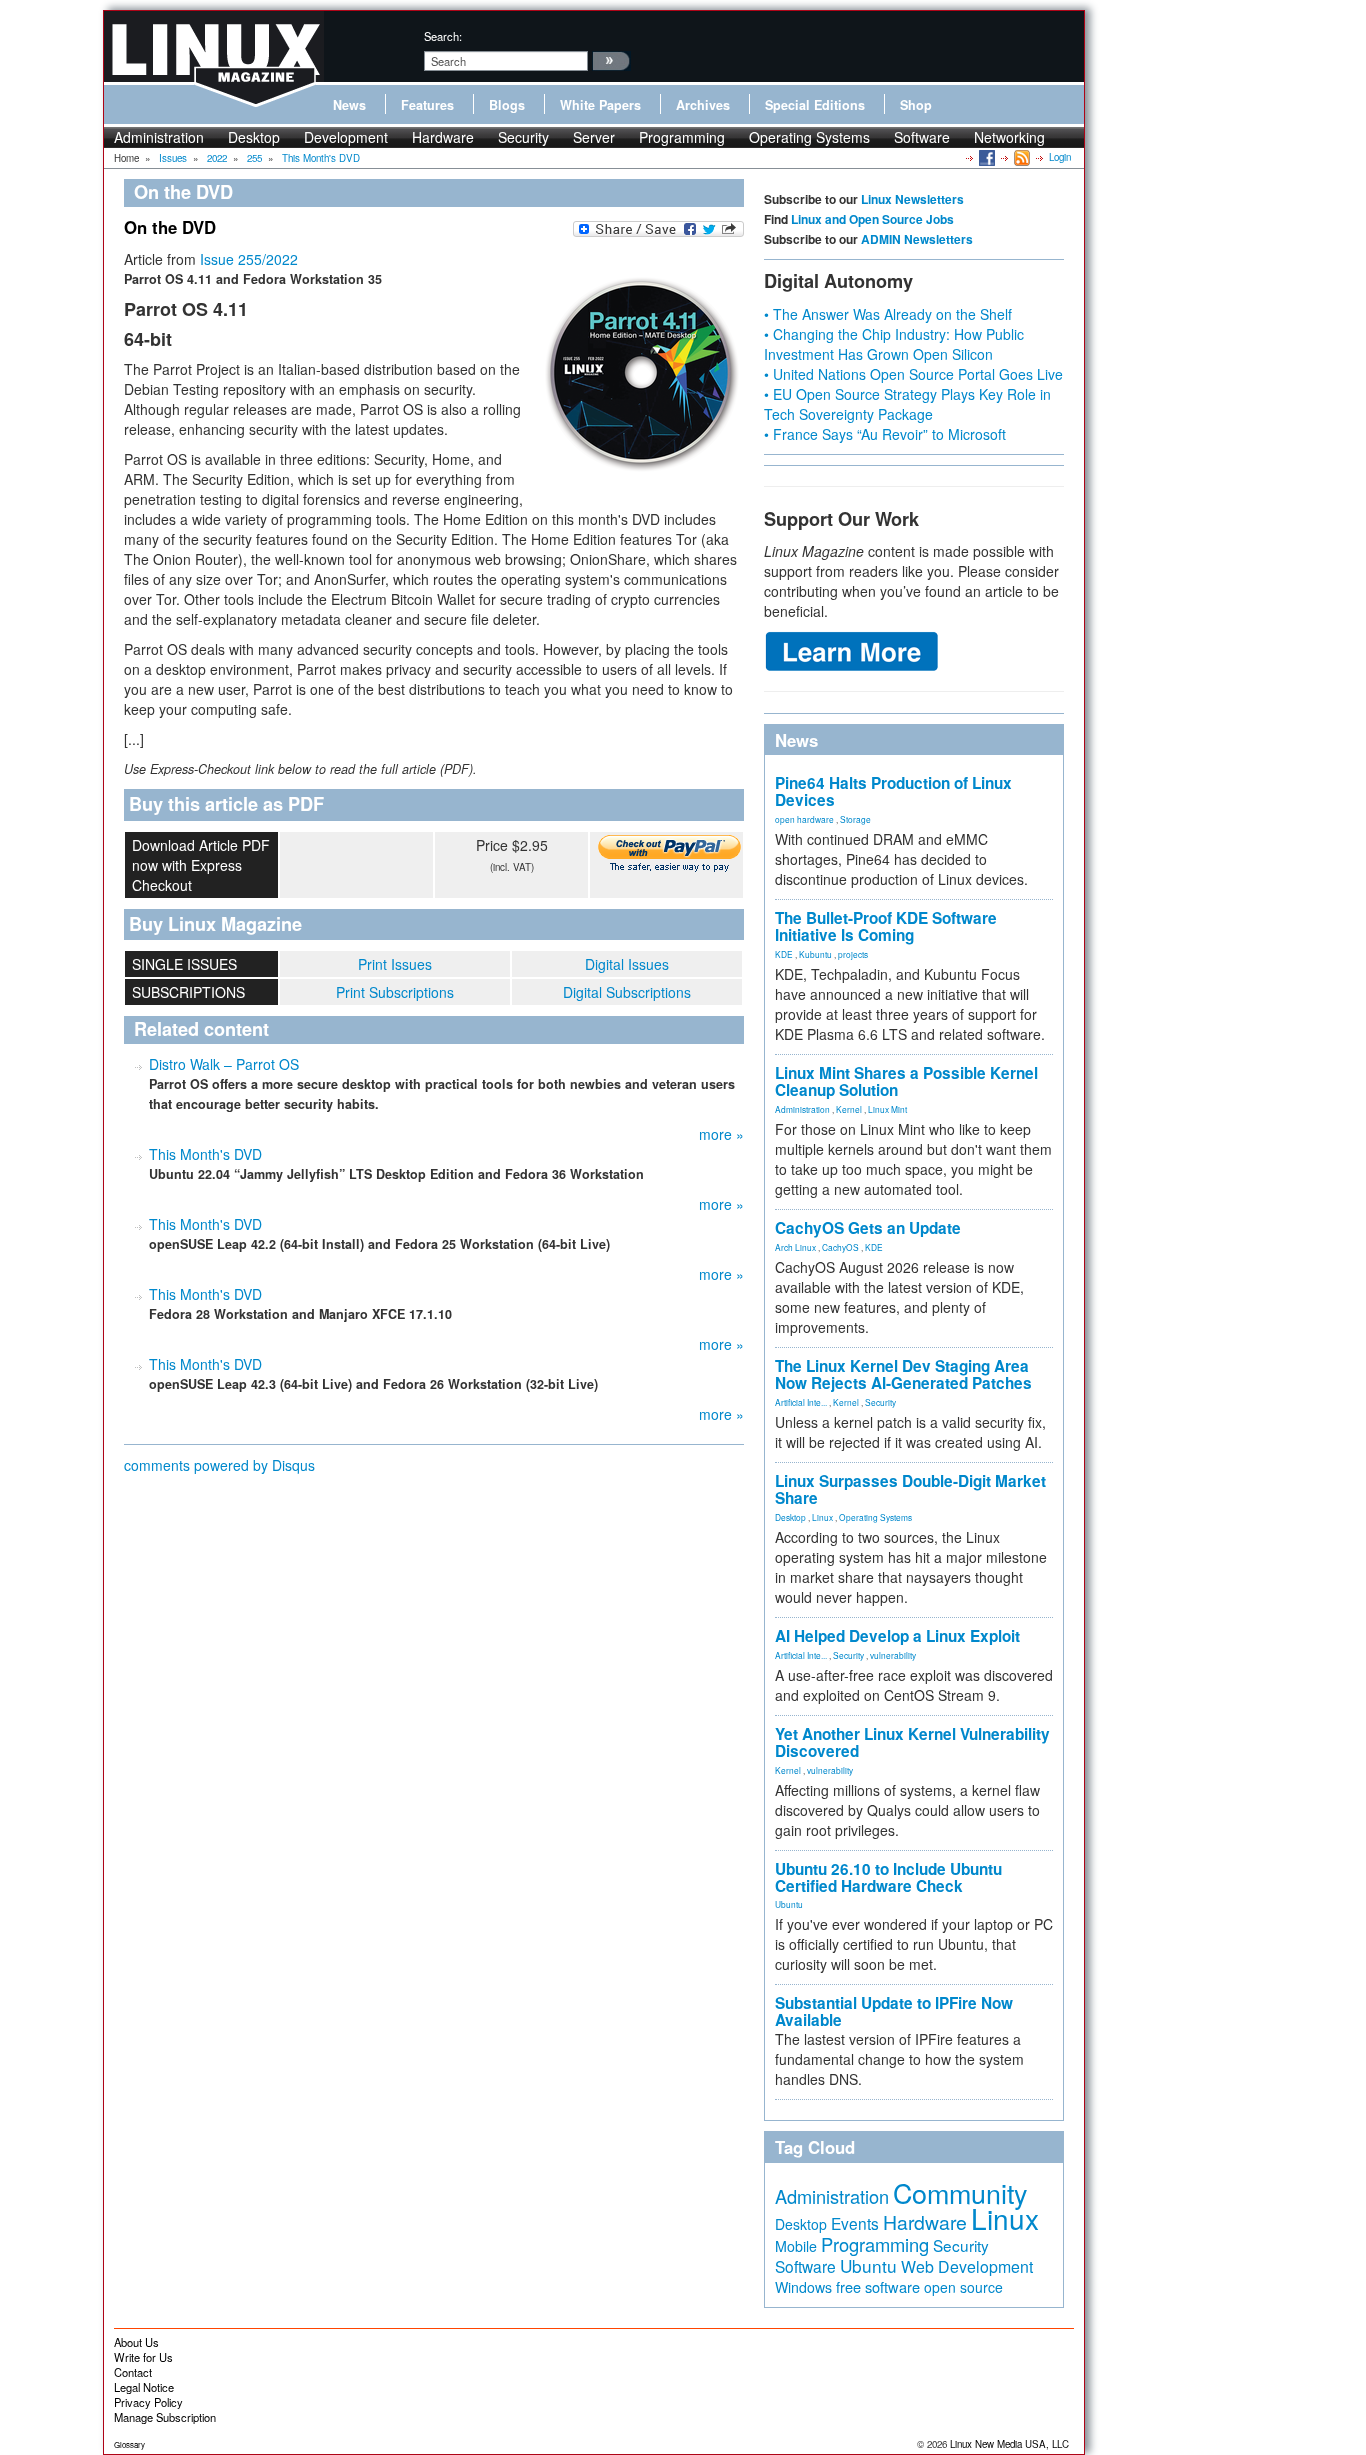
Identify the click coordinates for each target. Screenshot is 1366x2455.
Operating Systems (809, 137)
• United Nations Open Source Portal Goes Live (913, 374)
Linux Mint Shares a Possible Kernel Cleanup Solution (906, 1081)
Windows (803, 2287)
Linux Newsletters (912, 199)
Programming (682, 137)
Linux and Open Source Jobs (872, 219)
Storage (855, 819)
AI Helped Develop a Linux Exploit (897, 1636)
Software (922, 137)
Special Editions (815, 105)
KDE (784, 954)
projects (853, 954)
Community (960, 2192)
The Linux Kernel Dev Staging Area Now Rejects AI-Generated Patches (903, 1374)
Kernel (849, 1109)
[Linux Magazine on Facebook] (985, 157)
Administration (159, 137)
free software (878, 2286)
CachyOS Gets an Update (868, 1228)
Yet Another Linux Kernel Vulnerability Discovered (912, 1742)
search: (443, 36)
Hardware (443, 137)
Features (427, 105)
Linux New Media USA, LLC (1009, 2444)
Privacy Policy (148, 2402)
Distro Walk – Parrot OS (224, 1064)
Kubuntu (815, 954)
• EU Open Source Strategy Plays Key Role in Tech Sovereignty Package (907, 404)
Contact (133, 2372)
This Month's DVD (205, 1154)
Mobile (796, 2246)
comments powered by (219, 1465)
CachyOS (840, 1247)
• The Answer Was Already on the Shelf (888, 314)
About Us (136, 2342)
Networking (1009, 137)
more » (721, 1134)
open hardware (804, 819)
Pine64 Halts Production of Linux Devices (893, 791)
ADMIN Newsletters (917, 239)
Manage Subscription (165, 2417)
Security (523, 137)
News (349, 105)
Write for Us (143, 2357)
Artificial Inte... (801, 1402)
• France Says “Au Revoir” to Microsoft (885, 434)
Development (346, 137)
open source (963, 2287)
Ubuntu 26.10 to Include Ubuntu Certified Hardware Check (888, 1877)
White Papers (600, 105)
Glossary (129, 2444)
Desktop (254, 137)
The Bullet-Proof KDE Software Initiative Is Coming (886, 926)
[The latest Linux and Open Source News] (1020, 157)
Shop (916, 105)
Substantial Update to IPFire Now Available (894, 2011)
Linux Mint (887, 1109)
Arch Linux (795, 1247)
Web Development (967, 2266)
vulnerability (893, 1655)
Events (855, 2223)
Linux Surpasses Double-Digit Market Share (910, 1489)
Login (1060, 157)
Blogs (507, 105)
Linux (822, 1517)
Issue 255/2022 (249, 259)
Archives (703, 105)
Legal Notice (144, 2387)
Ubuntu (789, 1904)
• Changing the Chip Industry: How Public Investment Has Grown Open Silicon (894, 344)
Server (594, 137)
